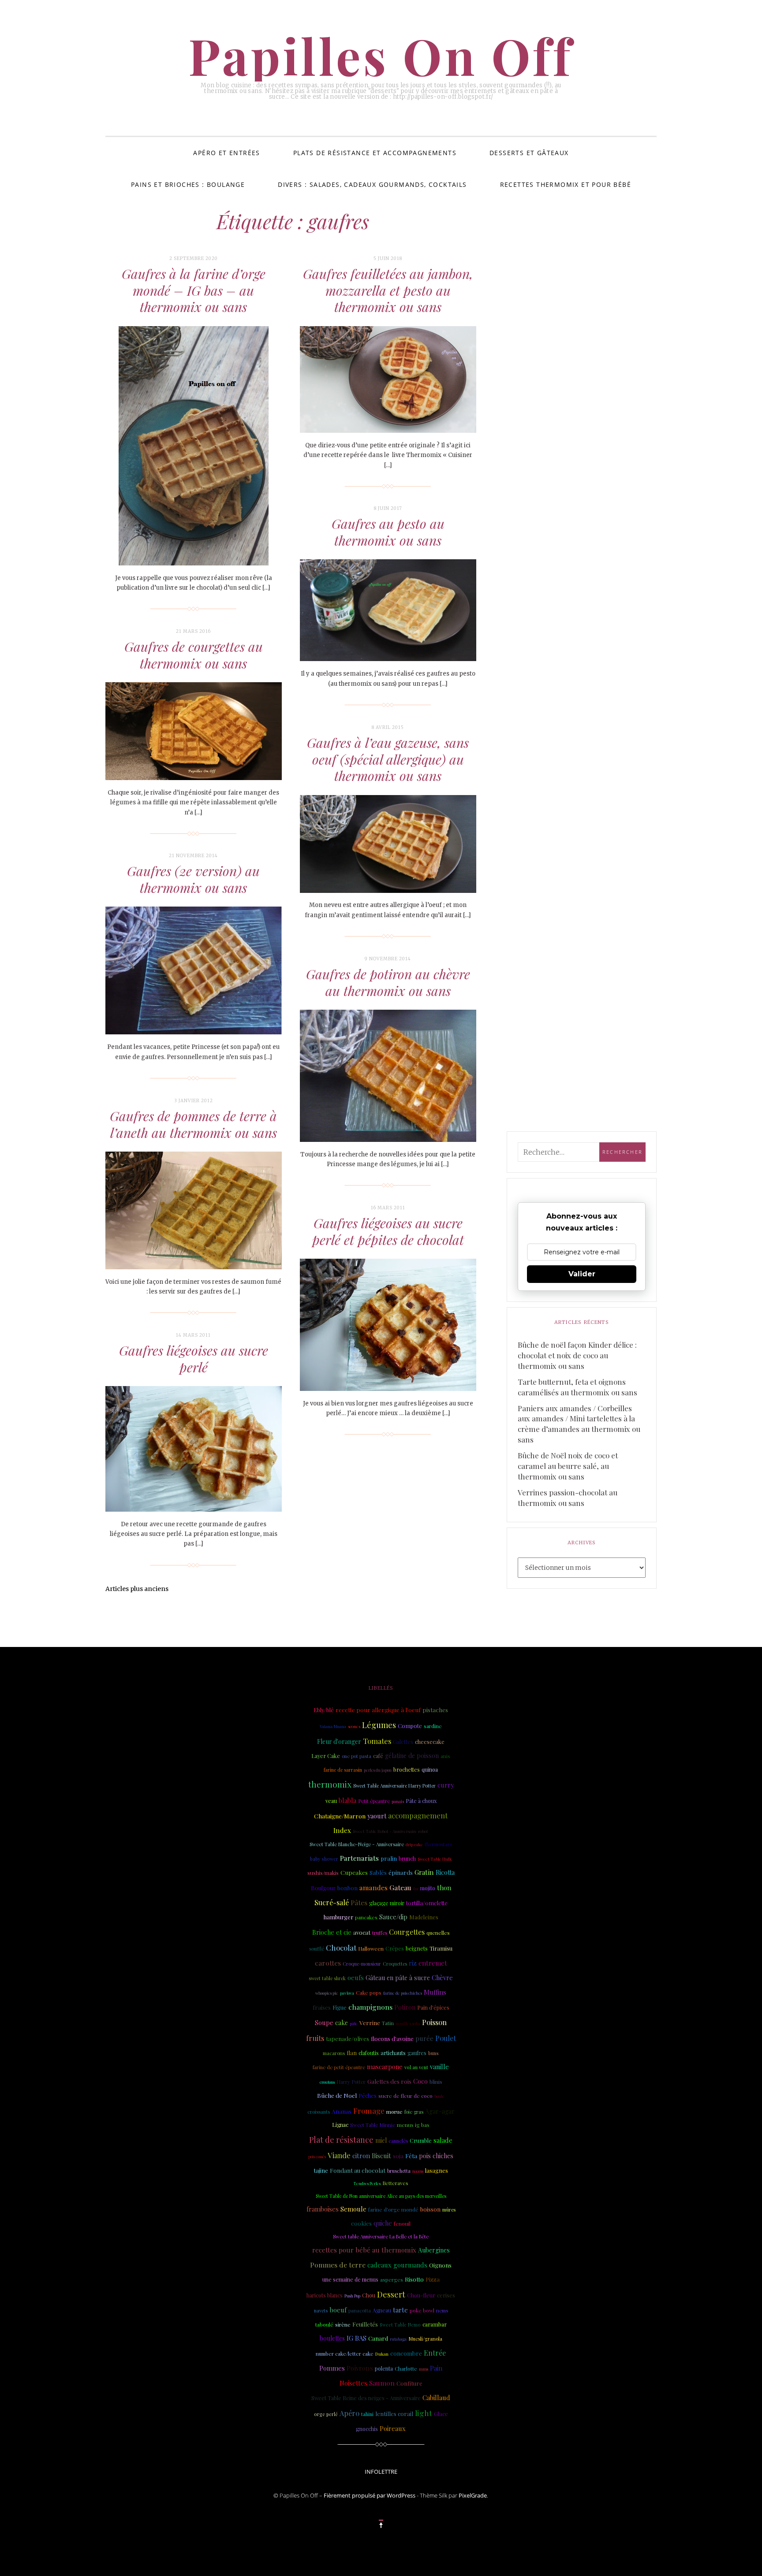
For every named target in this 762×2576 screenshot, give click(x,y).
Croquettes (395, 1964)
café (378, 1756)
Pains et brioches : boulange (188, 184)
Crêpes (395, 1948)
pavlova (347, 1993)
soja (398, 2156)
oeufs (356, 1978)
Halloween (371, 1949)
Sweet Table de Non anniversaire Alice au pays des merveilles (381, 2196)
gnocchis (367, 2429)
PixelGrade (473, 2495)
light (424, 2413)
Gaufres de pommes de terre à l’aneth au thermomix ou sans (193, 1124)
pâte (354, 2023)
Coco (420, 2081)
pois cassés (317, 2156)
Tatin (388, 2023)
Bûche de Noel (337, 2095)
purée (424, 2038)
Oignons (440, 2265)
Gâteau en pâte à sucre (398, 1978)
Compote (410, 1726)
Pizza (433, 2279)
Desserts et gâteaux (529, 153)
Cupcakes (354, 1872)
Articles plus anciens (137, 1589)
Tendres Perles (367, 2183)
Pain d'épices (433, 2007)
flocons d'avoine (392, 2039)
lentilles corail (394, 2414)
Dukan (382, 2354)
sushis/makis (323, 1873)
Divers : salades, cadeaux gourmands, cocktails (372, 184)
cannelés (398, 2141)
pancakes (366, 1917)
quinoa (430, 1769)
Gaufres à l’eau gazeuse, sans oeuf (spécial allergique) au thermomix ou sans (388, 759)
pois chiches (436, 2156)
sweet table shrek (327, 1978)
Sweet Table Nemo (400, 2325)
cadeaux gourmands (397, 2265)
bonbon (347, 1888)
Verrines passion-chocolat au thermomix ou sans (568, 1498)
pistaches (435, 1710)
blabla (347, 1800)
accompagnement (418, 1815)
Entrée (435, 2353)
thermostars (438, 1844)
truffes (380, 1933)
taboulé (324, 2324)
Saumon (382, 2383)
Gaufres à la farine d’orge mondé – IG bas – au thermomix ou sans (194, 290)
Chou (369, 2295)
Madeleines (424, 1917)
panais (398, 1801)
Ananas (342, 2111)
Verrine (370, 2022)
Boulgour (323, 1888)
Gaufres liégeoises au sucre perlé (194, 1359)
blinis (436, 2082)
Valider (582, 1274)
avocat (362, 1932)
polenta (384, 2368)
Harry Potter (351, 2082)
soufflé (317, 1949)
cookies (361, 2223)
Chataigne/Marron (340, 1816)
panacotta (360, 2310)
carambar (435, 2324)
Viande (339, 2155)
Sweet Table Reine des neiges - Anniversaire (366, 2398)
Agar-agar (440, 2111)
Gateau (400, 1887)
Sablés (378, 1872)
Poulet (446, 2038)
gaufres (417, 2053)
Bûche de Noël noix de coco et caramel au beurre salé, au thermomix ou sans (568, 1466)
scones (354, 1726)
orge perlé (326, 2414)
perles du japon (378, 1770)
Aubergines (434, 2250)
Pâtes (359, 1902)
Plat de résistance (341, 2139)
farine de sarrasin (343, 1770)
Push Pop (352, 2296)
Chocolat (341, 1947)
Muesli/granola (425, 2339)
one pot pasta (357, 1756)
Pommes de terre (338, 2265)
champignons (370, 2007)
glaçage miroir (387, 1903)
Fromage (369, 2111)
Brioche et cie (332, 1932)
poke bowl (422, 2310)
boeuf (338, 2310)
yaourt (377, 1816)
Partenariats (359, 1858)
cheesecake (430, 1741)
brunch (407, 1859)
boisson (430, 2209)
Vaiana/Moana (333, 1726)
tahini (367, 2414)
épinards (401, 1872)
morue (394, 2111)
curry (446, 1785)
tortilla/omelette (427, 1903)
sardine (433, 1726)
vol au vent (416, 2067)
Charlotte (406, 2368)
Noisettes (353, 2383)
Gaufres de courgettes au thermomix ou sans (194, 655)
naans (418, 2171)
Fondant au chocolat (358, 2170)
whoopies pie (327, 1993)
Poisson (434, 2022)
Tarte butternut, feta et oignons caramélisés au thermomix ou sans (577, 1387)
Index (342, 1830)
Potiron (405, 2007)
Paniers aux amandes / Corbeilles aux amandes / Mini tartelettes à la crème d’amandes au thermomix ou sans (579, 1424)
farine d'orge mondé (393, 2209)
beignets (417, 1948)
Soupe (324, 2022)
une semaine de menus (350, 2279)
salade (443, 2140)
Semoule (353, 2209)
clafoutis (369, 2053)
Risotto (414, 2279)
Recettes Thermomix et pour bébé (566, 184)
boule (439, 2096)
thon (444, 1888)
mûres (449, 2210)
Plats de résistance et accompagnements (375, 153)
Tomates (377, 1741)
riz (413, 1963)
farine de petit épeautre (339, 2067)
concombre (406, 2353)
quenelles (438, 1933)
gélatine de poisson (412, 1756)
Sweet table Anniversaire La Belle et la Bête (381, 2236)
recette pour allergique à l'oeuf (378, 1710)
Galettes (403, 1742)
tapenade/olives (347, 2038)
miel (381, 2140)
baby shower (324, 1859)
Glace (441, 2414)
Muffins (435, 1992)
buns (433, 2053)
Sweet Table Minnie (373, 2125)
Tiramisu (441, 1948)
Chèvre (442, 1978)
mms (424, 2369)
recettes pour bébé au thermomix (364, 2250)
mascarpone (385, 2067)
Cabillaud (436, 2398)
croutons (327, 2082)
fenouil (402, 2223)
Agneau (382, 2310)
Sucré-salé (332, 1902)
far (416, 1888)
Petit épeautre (374, 1801)
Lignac (340, 2125)
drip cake (414, 1844)
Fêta (411, 2156)
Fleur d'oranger (339, 1741)
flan (352, 2053)
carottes (328, 1963)
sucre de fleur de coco (405, 2096)
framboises (323, 2209)
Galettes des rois (389, 2081)
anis (445, 1756)
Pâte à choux (421, 1801)
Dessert (391, 2294)
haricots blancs (325, 2295)
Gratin (424, 1872)
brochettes (407, 1769)
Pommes (332, 2368)
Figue (340, 2007)
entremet (433, 1963)
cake (342, 2023)
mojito (428, 1888)
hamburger (338, 1917)
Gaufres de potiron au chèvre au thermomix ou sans (388, 982)
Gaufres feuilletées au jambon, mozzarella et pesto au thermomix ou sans (388, 290)
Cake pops (369, 1992)
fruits (315, 2038)
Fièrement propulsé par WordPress (370, 2495)
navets (321, 2310)
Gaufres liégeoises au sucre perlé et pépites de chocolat (388, 1231)
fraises (322, 2007)
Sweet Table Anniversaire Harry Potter (394, 1786)
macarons (334, 2053)
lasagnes (437, 2170)
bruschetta (399, 2171)
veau (331, 1801)
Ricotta (445, 1872)
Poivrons (360, 2368)
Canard (378, 2338)
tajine (321, 2170)
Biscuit (381, 2156)
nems (442, 2310)
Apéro (349, 2413)
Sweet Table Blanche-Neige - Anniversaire (357, 1844)
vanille (439, 2067)
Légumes (379, 1725)
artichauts (393, 2053)
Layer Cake (326, 1756)
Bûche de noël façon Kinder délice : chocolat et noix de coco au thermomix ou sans (577, 1355)
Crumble (421, 2140)
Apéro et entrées (226, 153)
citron (361, 2156)
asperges (392, 2279)
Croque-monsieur (362, 1964)
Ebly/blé (324, 1710)
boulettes (332, 2338)
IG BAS (357, 2338)
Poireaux (393, 2428)
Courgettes (407, 1932)
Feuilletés (365, 2324)
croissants (319, 2112)
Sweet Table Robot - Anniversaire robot (390, 1831)
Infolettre (381, 2472)
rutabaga (398, 2339)
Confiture (409, 2383)
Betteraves (395, 2183)
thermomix (330, 1784)
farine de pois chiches (403, 1993)
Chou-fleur (421, 2295)
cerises (446, 2295)
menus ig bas (413, 2125)
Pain (436, 2368)
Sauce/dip (393, 1917)
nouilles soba (408, 2023)
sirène (343, 2324)
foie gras (414, 2112)
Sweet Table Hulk (435, 1859)
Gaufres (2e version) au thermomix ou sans (193, 879)
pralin (389, 1858)
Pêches (368, 2096)
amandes (374, 1887)
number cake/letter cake (345, 2354)
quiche (383, 2223)
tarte (400, 2310)
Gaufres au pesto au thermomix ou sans (388, 532)
